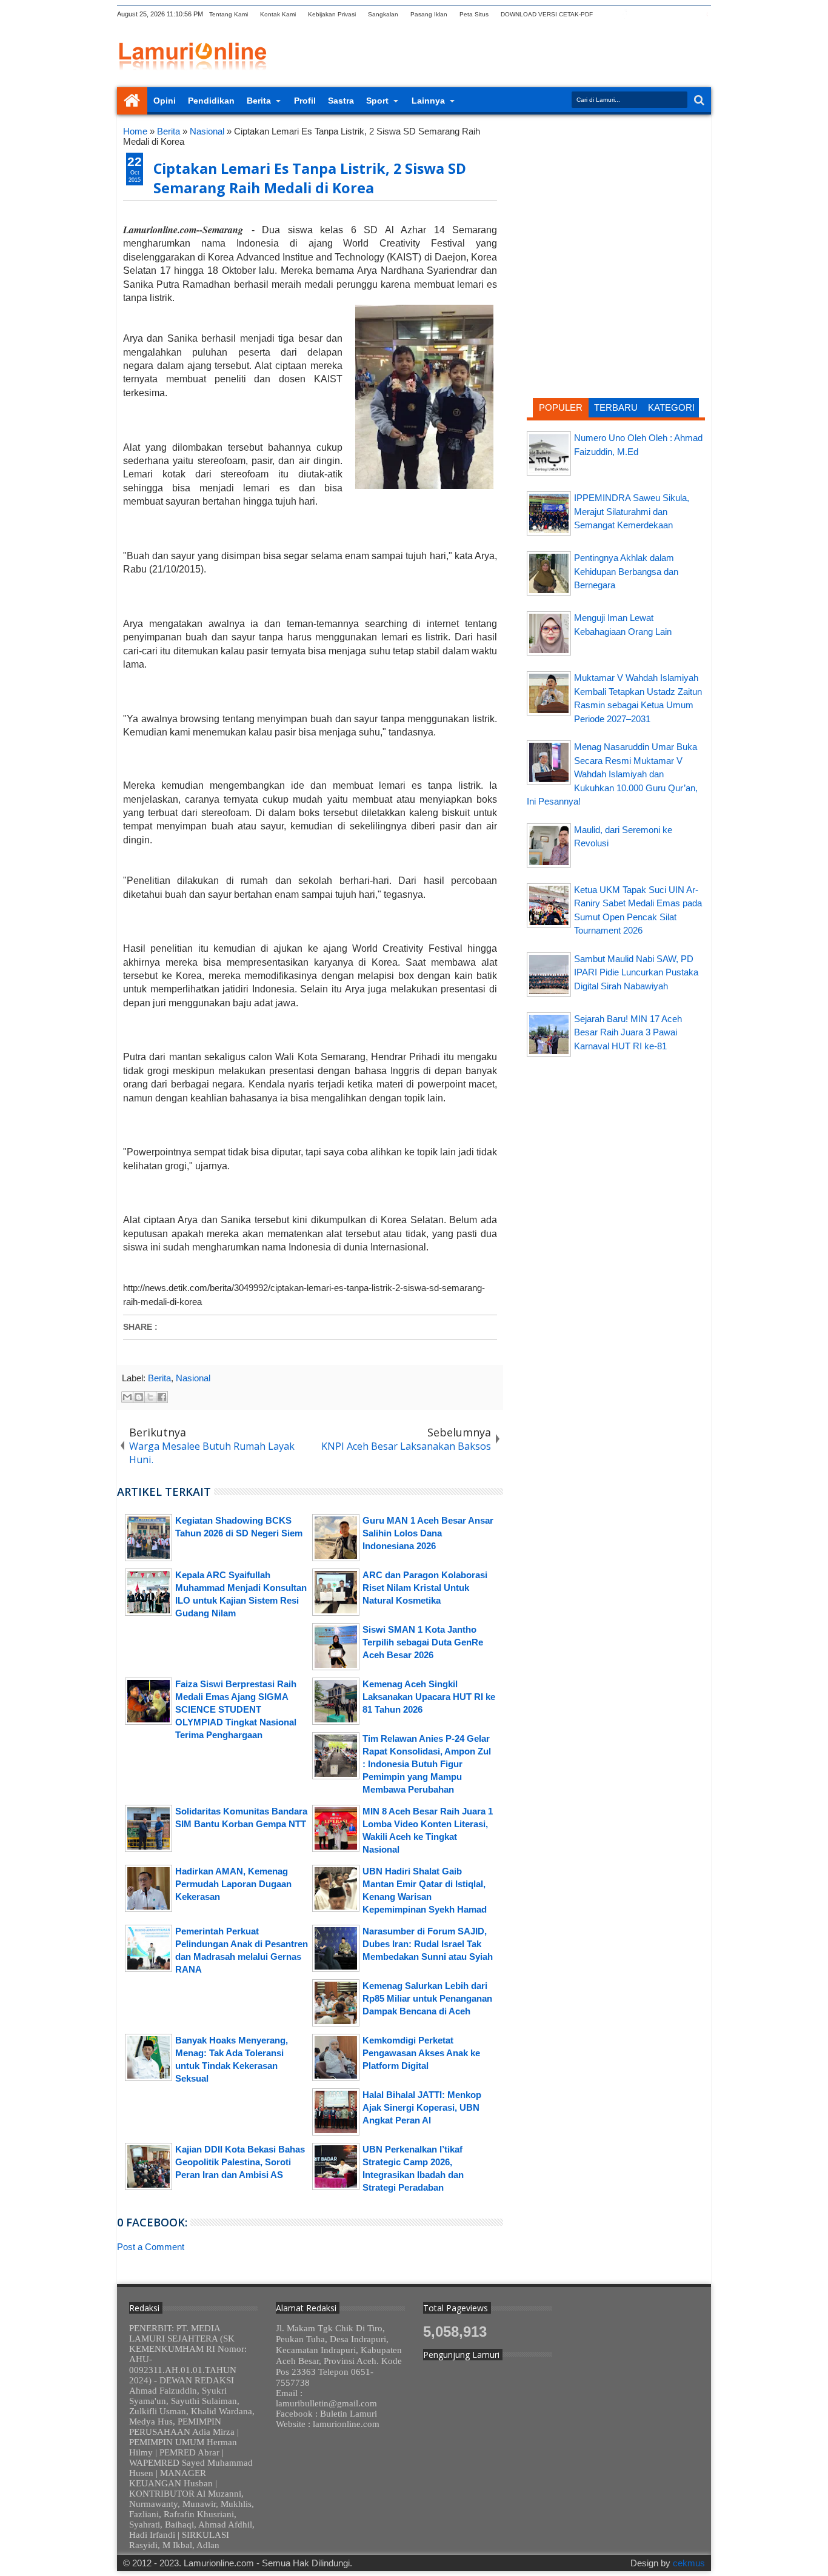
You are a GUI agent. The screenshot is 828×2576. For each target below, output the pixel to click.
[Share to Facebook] (162, 1397)
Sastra (341, 101)
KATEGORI (671, 407)
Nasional (193, 1378)
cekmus (689, 2563)
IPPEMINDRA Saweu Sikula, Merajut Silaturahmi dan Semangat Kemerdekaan (632, 511)
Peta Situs (474, 14)
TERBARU (616, 407)
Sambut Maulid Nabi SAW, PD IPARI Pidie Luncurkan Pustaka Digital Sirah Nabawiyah (636, 972)
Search (698, 100)
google (640, 14)
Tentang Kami (229, 14)
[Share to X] (150, 1397)
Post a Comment (151, 2247)
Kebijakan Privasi (332, 14)
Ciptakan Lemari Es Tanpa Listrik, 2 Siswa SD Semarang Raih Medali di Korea (310, 178)
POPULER (561, 407)
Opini (165, 101)
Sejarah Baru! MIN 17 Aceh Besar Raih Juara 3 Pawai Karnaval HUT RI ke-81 (628, 1032)
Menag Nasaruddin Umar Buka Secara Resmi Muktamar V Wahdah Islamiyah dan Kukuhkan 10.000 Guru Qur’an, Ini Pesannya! (612, 774)
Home (132, 101)
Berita (259, 101)
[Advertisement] (616, 203)
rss (656, 14)
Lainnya (428, 101)
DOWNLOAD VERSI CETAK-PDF (547, 14)
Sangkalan (383, 14)
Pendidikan (211, 101)
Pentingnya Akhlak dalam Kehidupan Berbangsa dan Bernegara (626, 571)
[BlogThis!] (139, 1397)
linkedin (672, 14)
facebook (624, 14)
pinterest (703, 14)
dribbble (687, 14)
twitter (609, 14)
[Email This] (127, 1397)
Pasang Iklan (429, 14)
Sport (377, 101)
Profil (305, 101)
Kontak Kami (278, 14)
